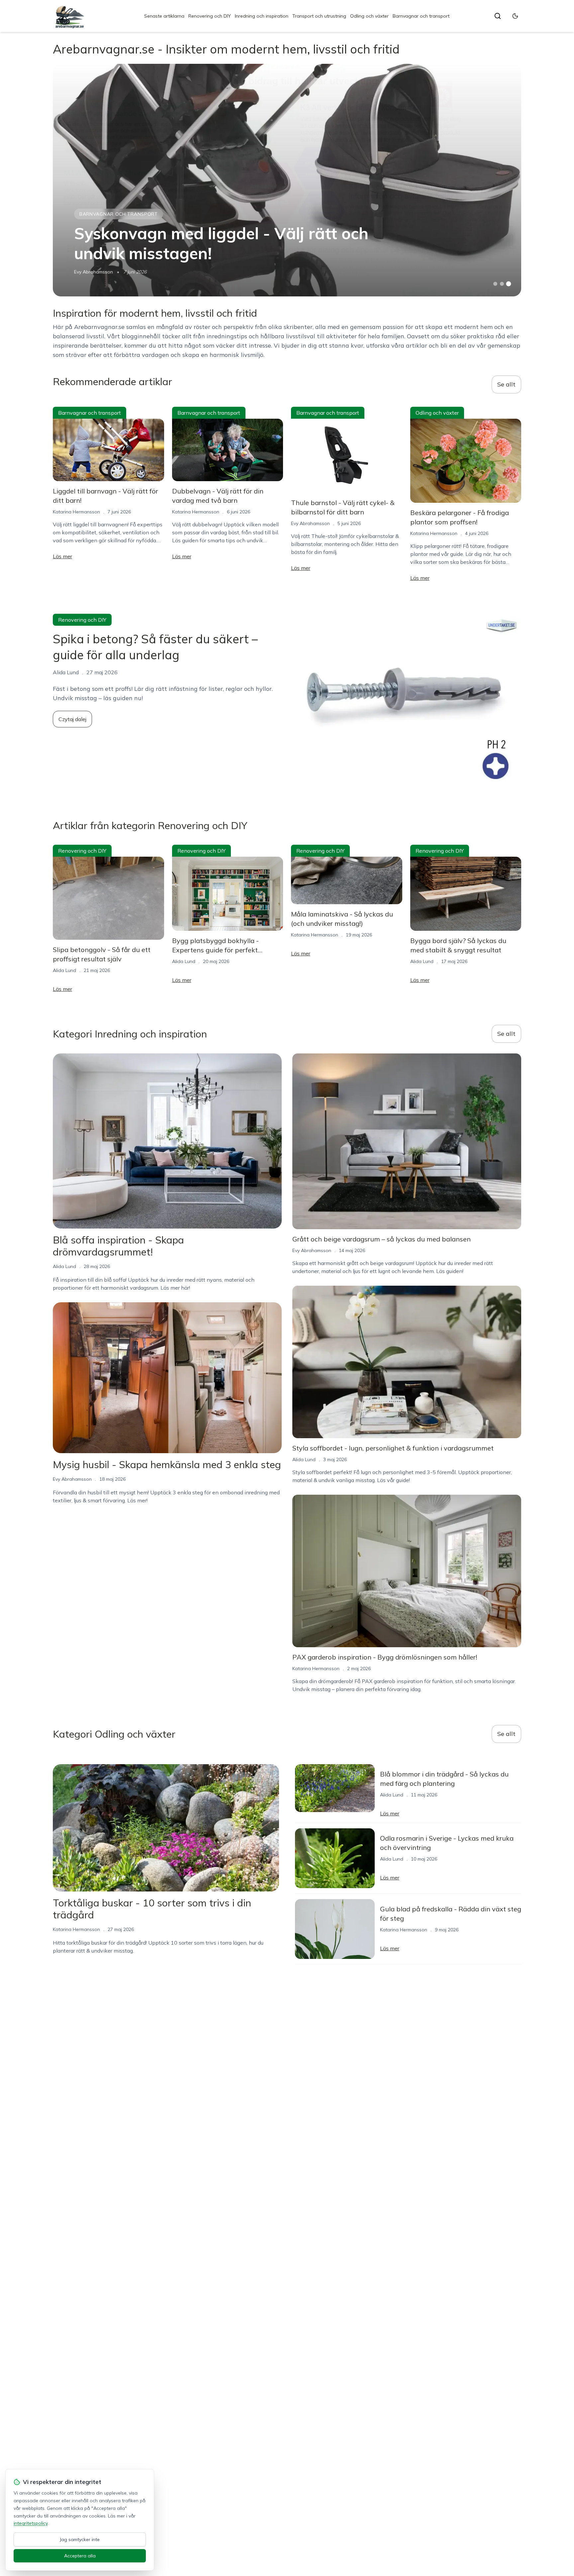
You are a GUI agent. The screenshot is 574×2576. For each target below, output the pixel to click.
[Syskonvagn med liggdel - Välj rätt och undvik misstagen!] (287, 180)
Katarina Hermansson (76, 512)
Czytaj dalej (72, 719)
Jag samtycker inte (80, 2539)
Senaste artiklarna (164, 16)
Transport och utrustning (319, 16)
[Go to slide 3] (509, 284)
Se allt (506, 384)
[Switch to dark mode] (515, 16)
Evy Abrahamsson (94, 272)
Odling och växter (369, 16)
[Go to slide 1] (495, 284)
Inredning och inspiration (262, 16)
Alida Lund (64, 970)
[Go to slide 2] (502, 284)
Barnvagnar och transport (421, 16)
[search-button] (498, 16)
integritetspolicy (31, 2523)
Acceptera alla (80, 2556)
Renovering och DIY (210, 16)
